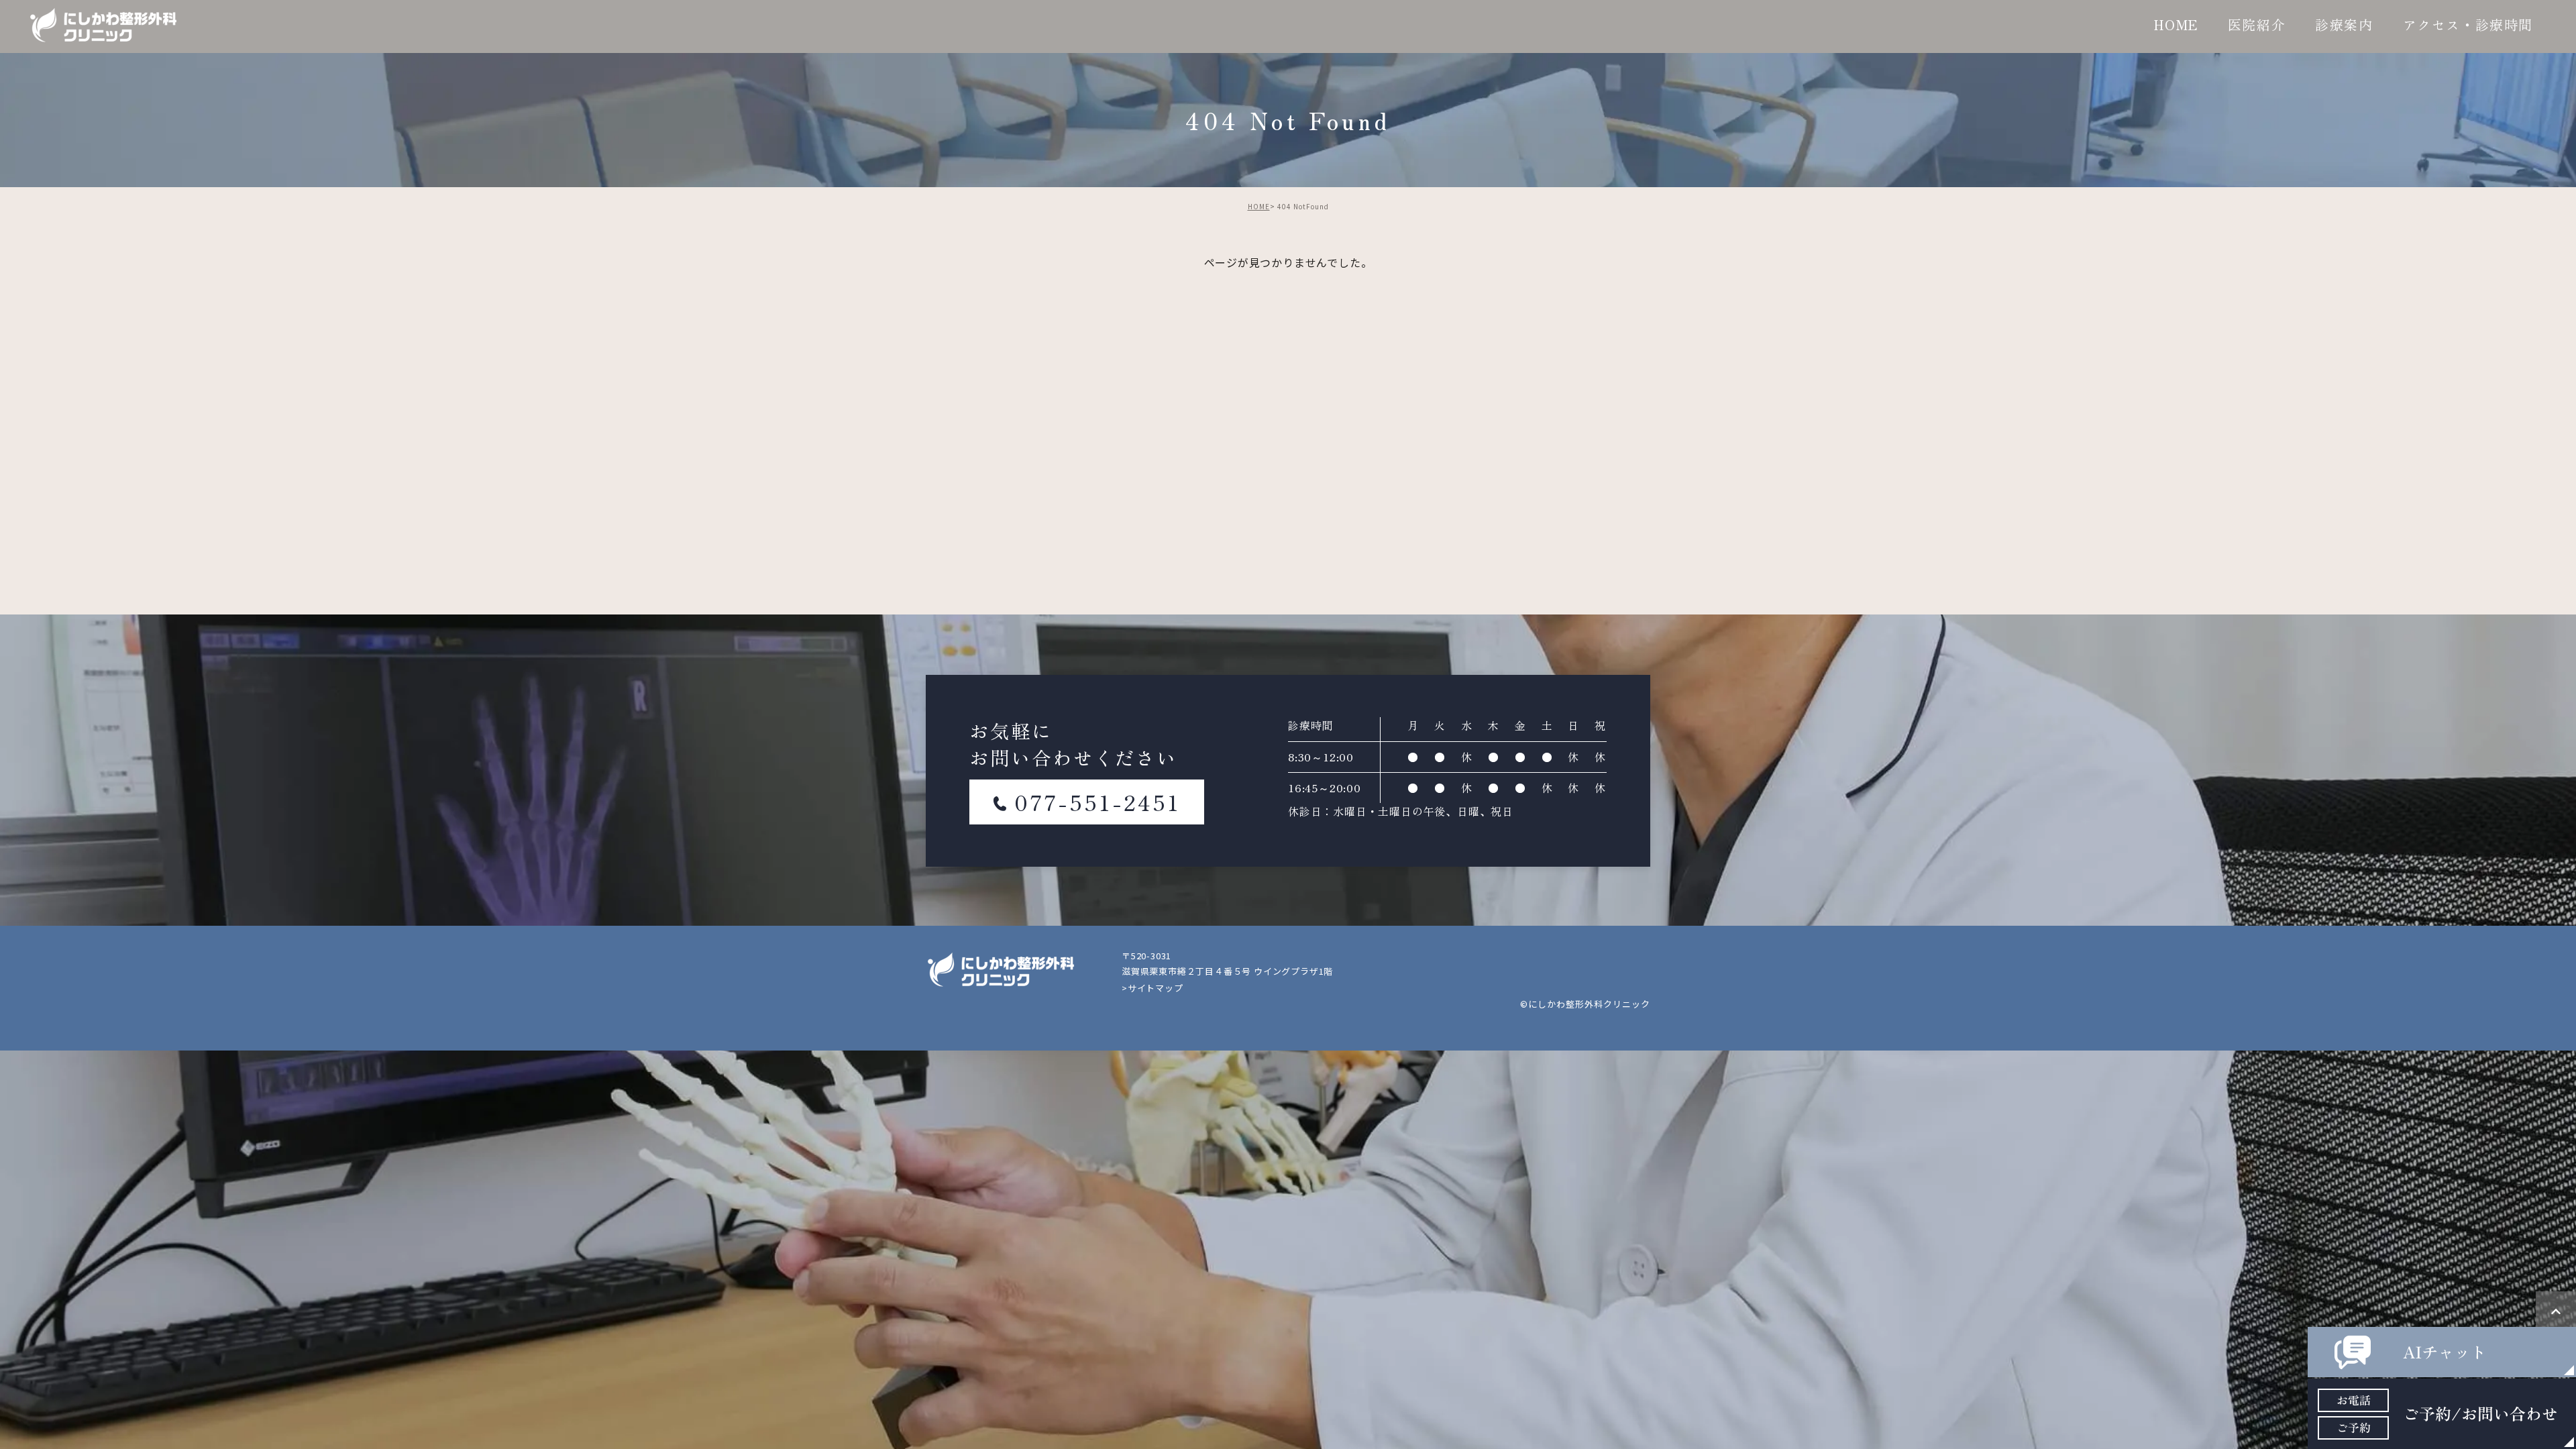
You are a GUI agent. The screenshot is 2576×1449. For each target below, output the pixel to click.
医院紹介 (2257, 24)
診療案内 (2344, 24)
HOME (2176, 24)
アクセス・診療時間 (2468, 24)
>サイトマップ (1152, 988)
